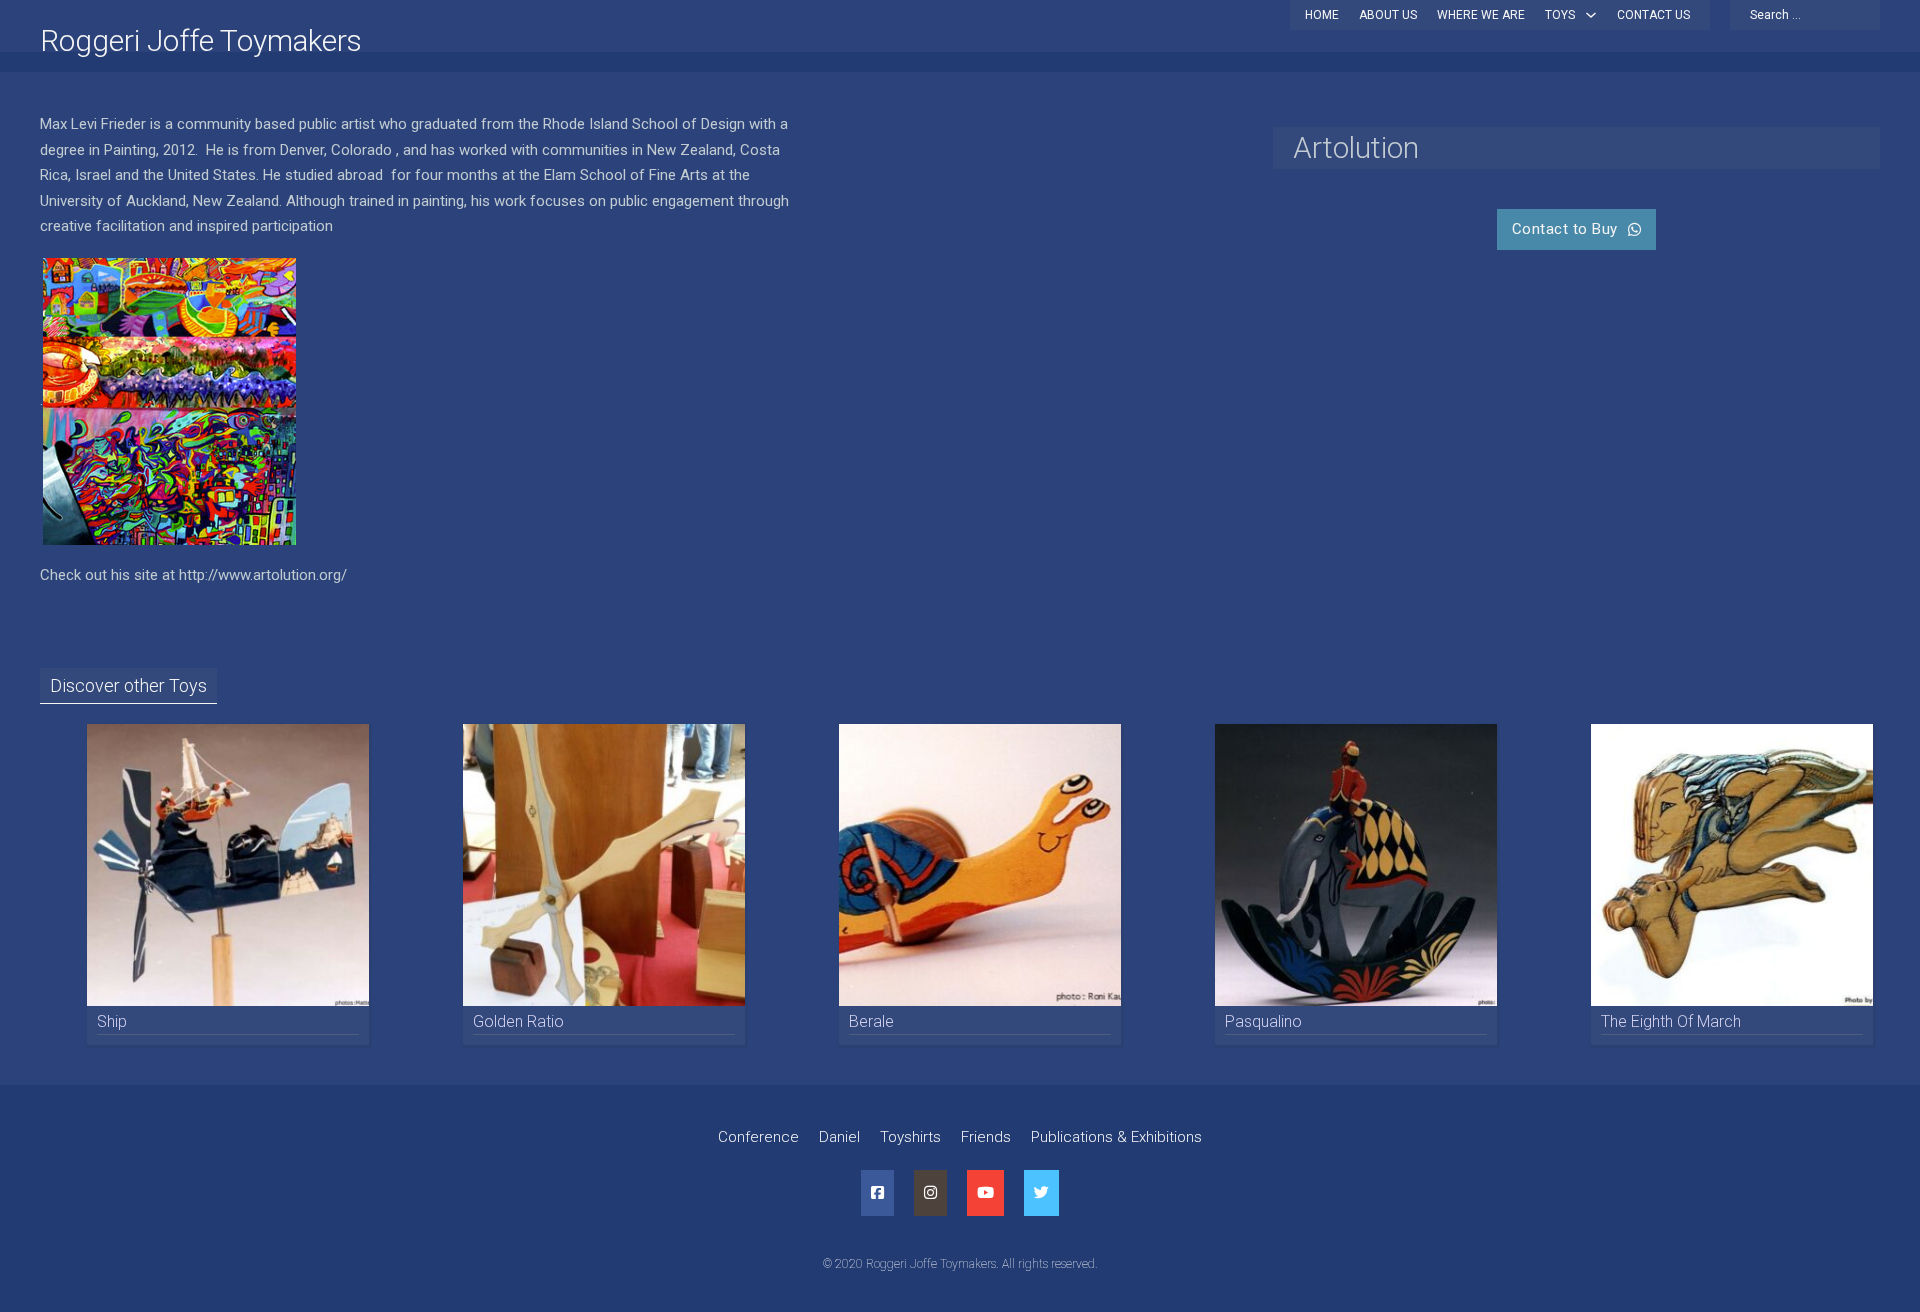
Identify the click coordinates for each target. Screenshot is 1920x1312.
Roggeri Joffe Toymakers (201, 40)
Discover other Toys (128, 685)
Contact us (1653, 15)
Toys (1560, 15)
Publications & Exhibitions (1116, 1137)
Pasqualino (1263, 1021)
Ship (112, 1021)
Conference (758, 1137)
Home (1322, 15)
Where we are (1481, 15)
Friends (986, 1137)
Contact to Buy (1565, 229)
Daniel (839, 1137)
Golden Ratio (518, 1021)
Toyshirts (910, 1137)
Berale (871, 1021)
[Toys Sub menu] (1591, 15)
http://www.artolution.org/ (263, 575)
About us (1388, 15)
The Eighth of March (1671, 1021)
